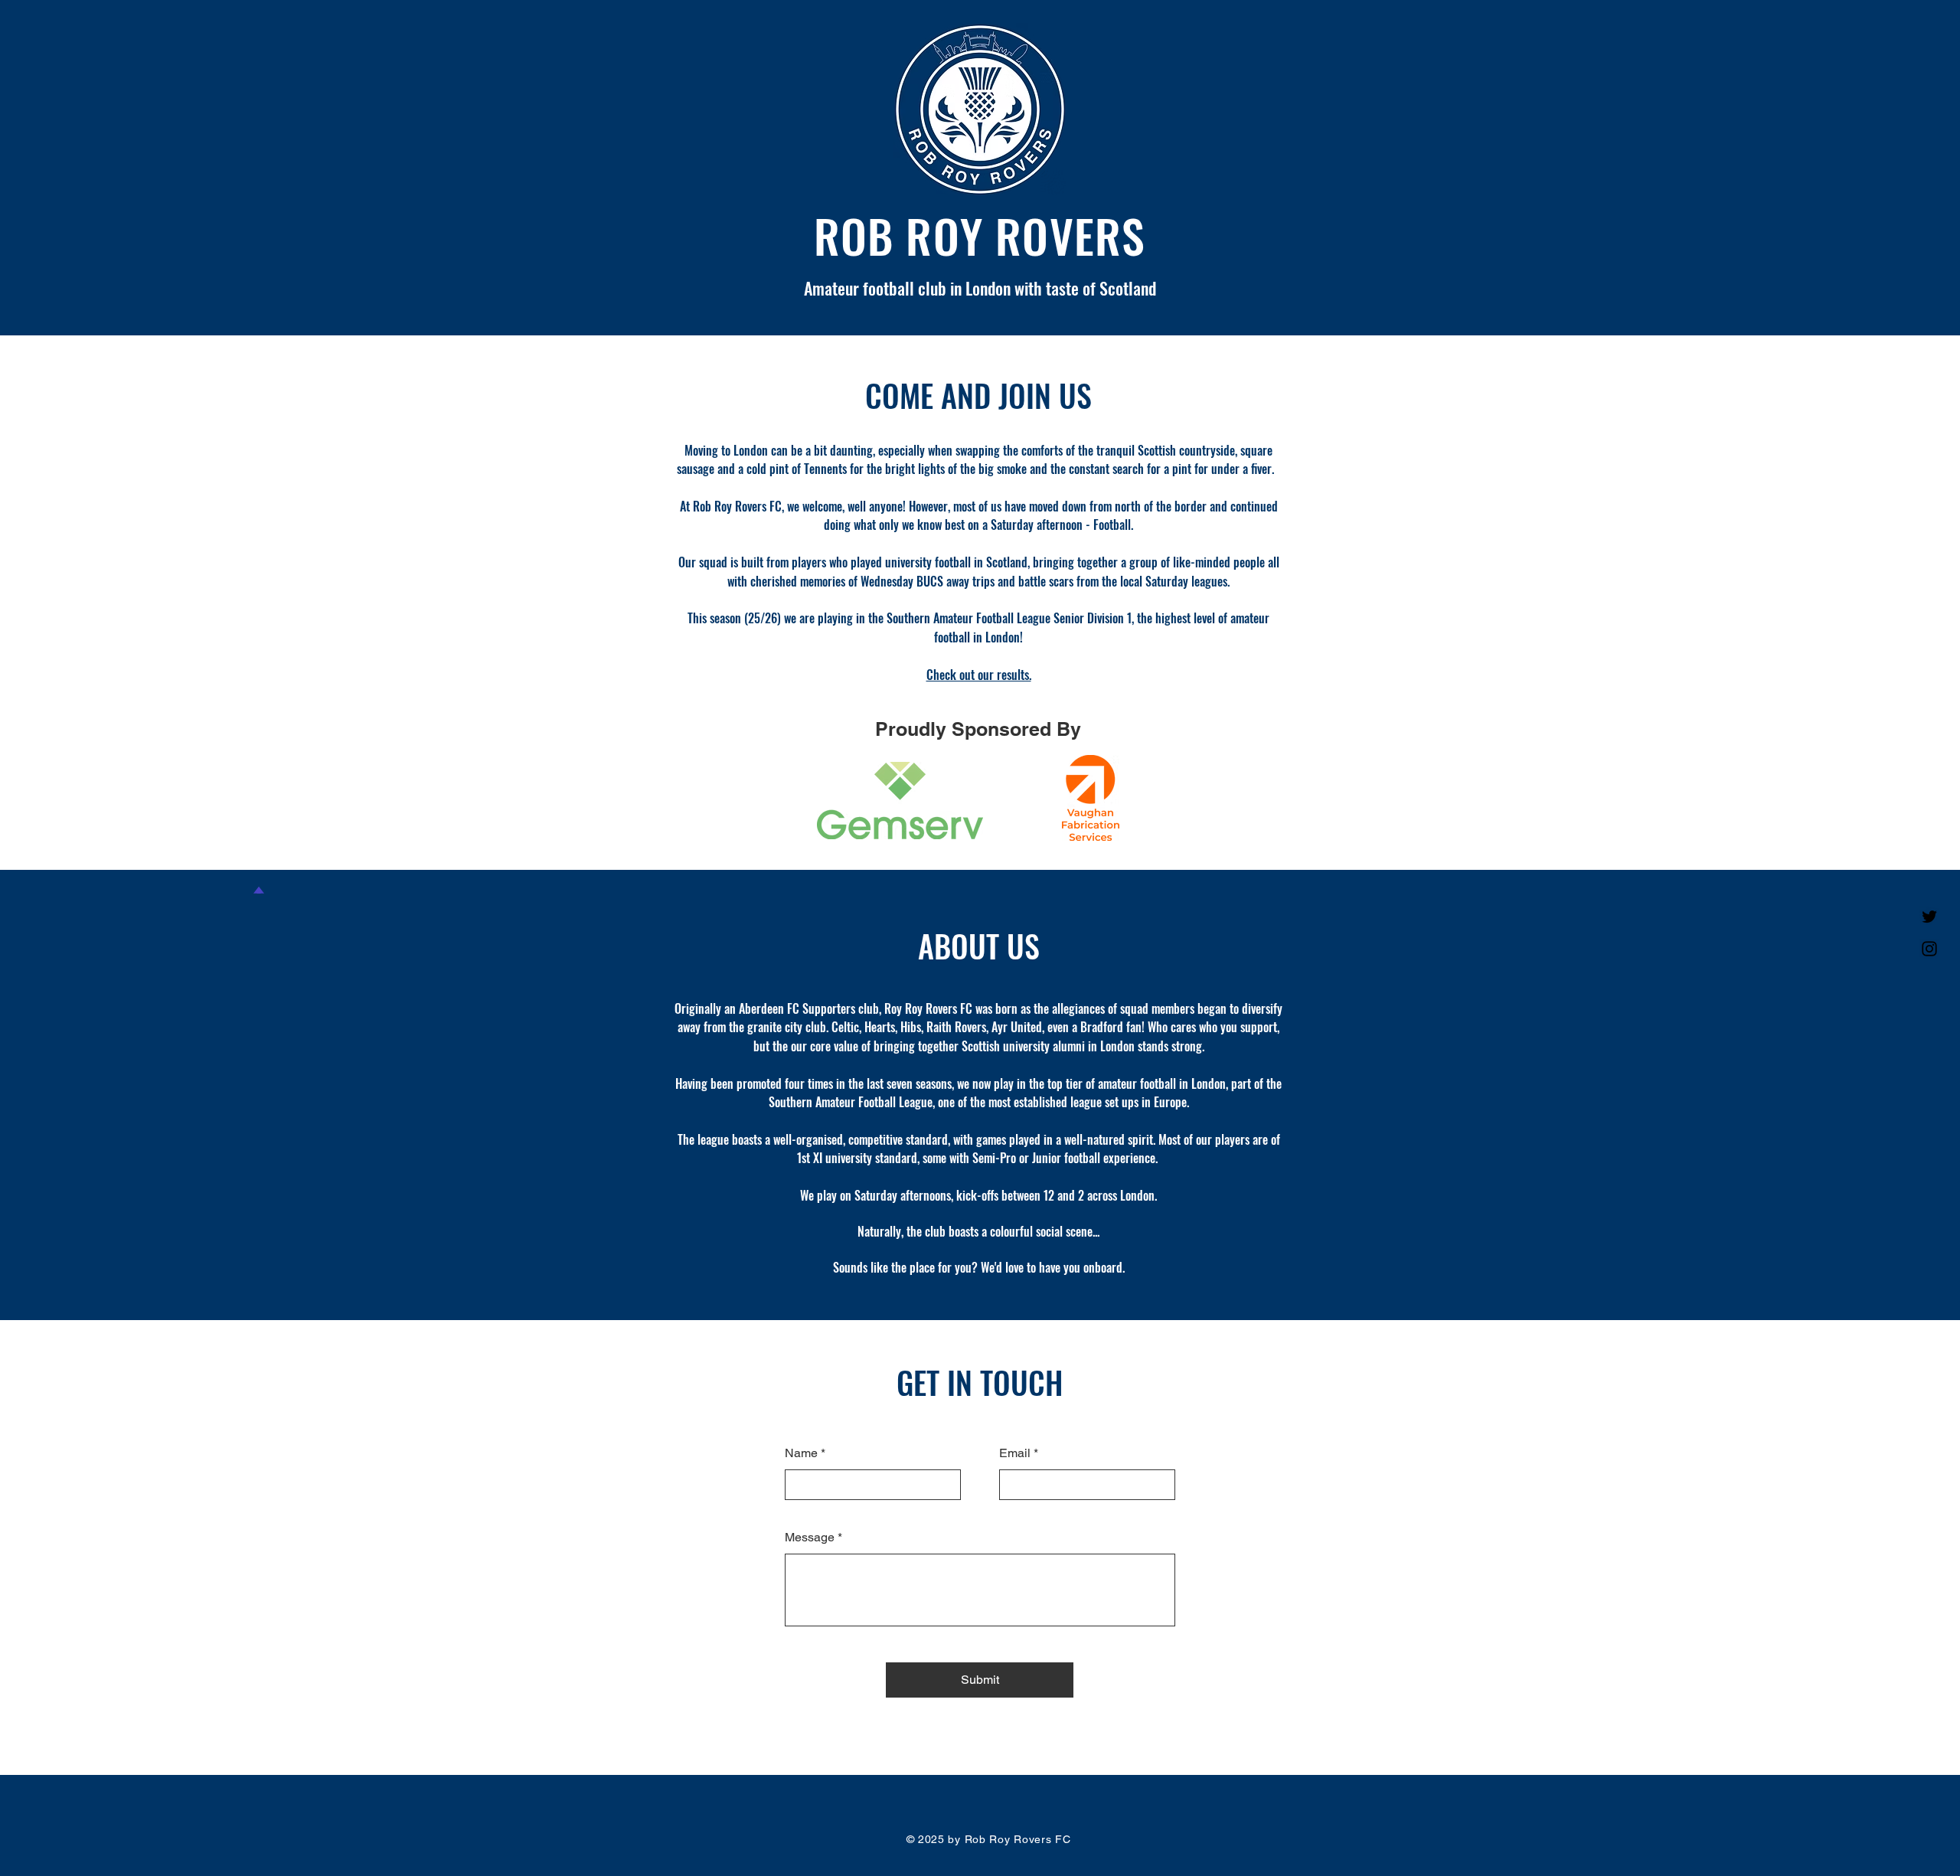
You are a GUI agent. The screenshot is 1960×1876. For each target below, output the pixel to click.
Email (1015, 1453)
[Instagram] (1929, 949)
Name (801, 1453)
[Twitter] (1929, 917)
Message (810, 1538)
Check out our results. (979, 675)
